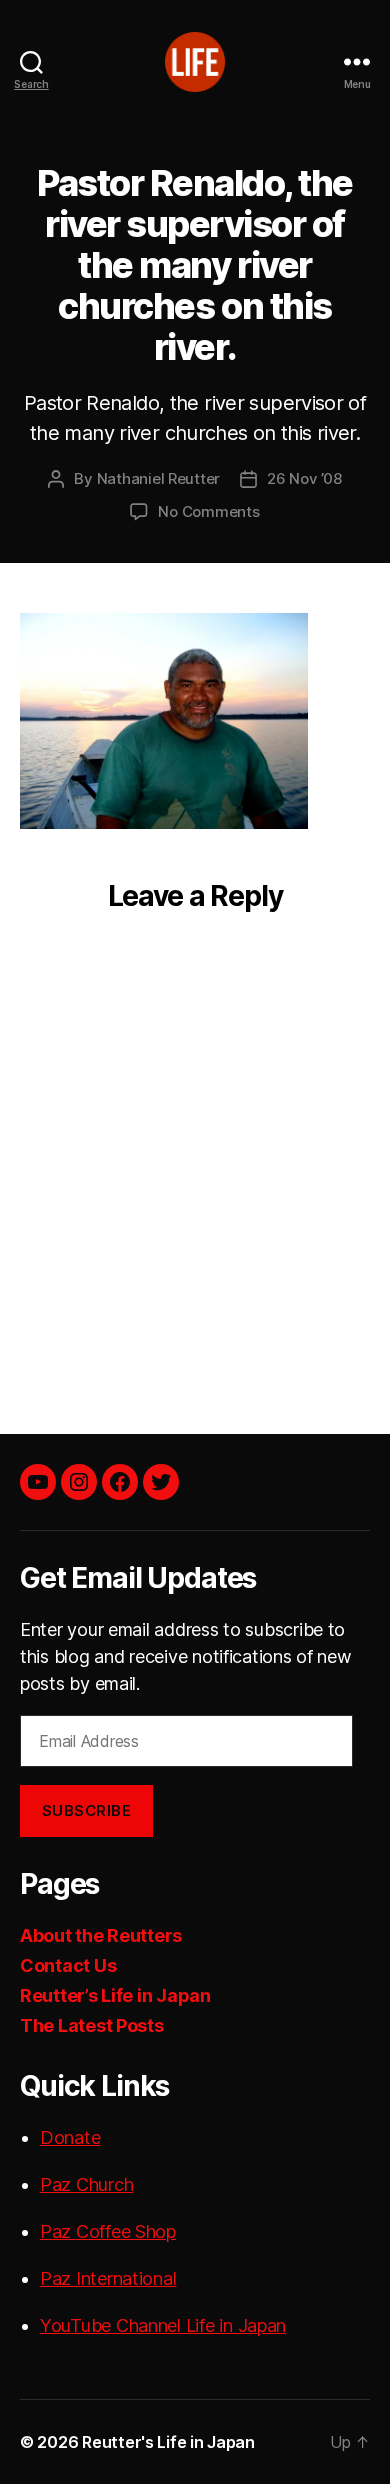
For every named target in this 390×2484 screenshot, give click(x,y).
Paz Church (86, 2184)
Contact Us (68, 1965)
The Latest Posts (92, 2025)
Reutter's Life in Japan (168, 2442)
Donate (70, 2137)
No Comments (208, 511)
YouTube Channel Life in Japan (163, 2325)
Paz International (108, 2278)
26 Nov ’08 (304, 478)
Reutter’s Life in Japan (115, 1995)
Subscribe (87, 1810)
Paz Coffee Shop (108, 2231)
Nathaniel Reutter (159, 478)
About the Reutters (101, 1935)
